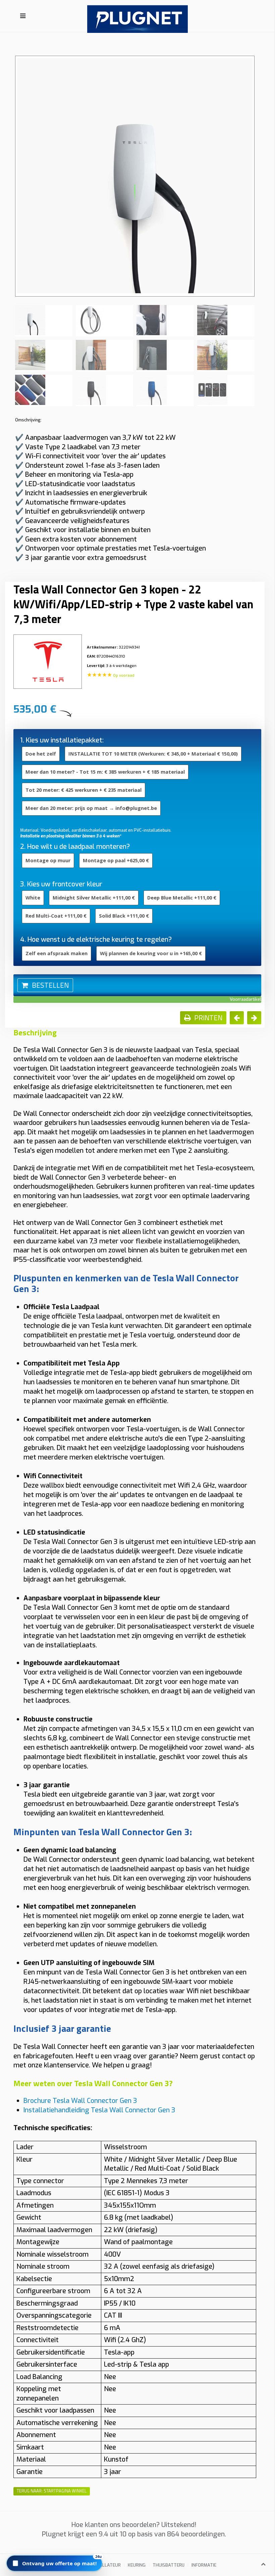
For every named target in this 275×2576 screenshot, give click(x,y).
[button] (54, 2563)
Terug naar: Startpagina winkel (52, 2491)
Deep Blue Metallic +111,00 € (182, 898)
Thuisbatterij (169, 2565)
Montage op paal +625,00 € (116, 860)
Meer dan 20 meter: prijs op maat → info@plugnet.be (91, 808)
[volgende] (254, 1018)
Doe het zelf (41, 754)
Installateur (105, 2565)
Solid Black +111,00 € (124, 916)
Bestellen (49, 985)
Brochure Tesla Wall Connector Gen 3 (80, 2101)
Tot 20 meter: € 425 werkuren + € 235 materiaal (84, 790)
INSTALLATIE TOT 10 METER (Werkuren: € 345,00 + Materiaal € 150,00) (153, 754)
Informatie (204, 2565)
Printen (208, 1018)
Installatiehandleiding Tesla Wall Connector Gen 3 (99, 2110)
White (33, 898)
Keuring (137, 2565)
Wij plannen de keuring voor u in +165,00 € (151, 953)
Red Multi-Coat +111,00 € (56, 916)
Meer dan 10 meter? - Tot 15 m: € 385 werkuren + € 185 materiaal (105, 772)
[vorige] (237, 1018)
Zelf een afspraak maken (57, 953)
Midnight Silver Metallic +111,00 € (94, 898)
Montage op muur (48, 860)
